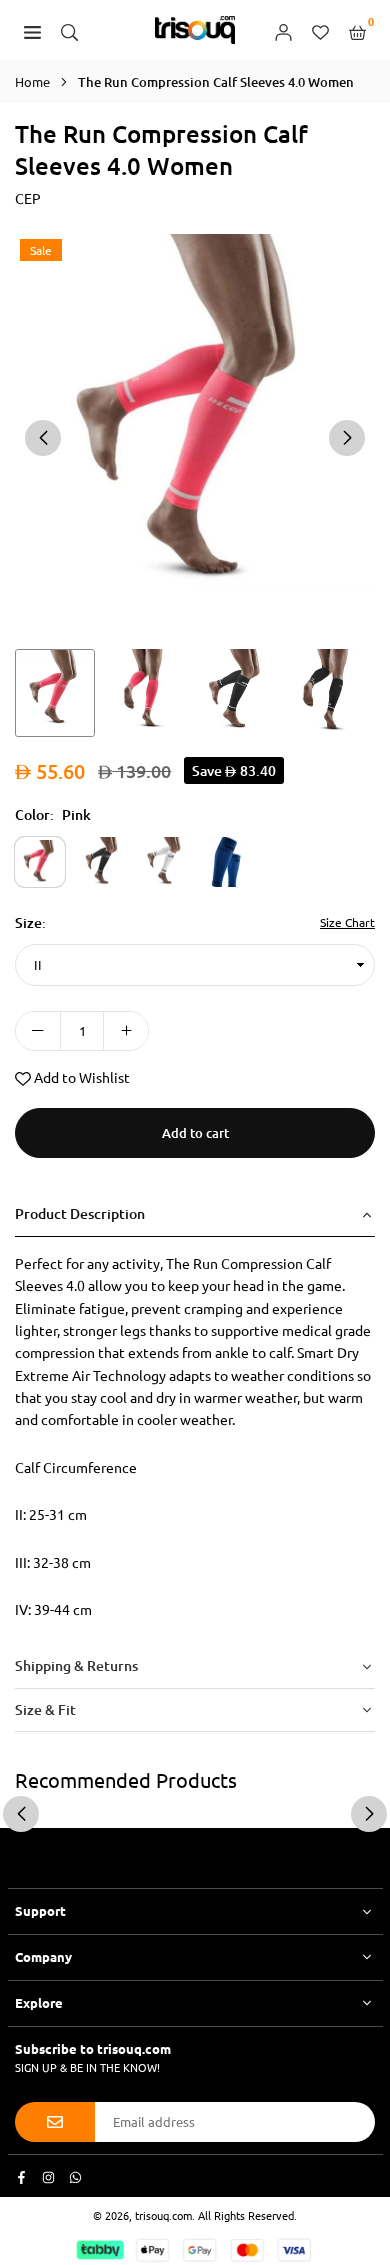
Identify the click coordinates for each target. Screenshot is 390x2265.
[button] (347, 438)
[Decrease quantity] (38, 1031)
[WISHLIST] (320, 30)
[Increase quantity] (126, 1031)
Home (32, 81)
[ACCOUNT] (283, 30)
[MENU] (32, 30)
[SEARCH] (69, 30)
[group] (195, 436)
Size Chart (347, 922)
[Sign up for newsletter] (55, 2122)
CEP (28, 198)
